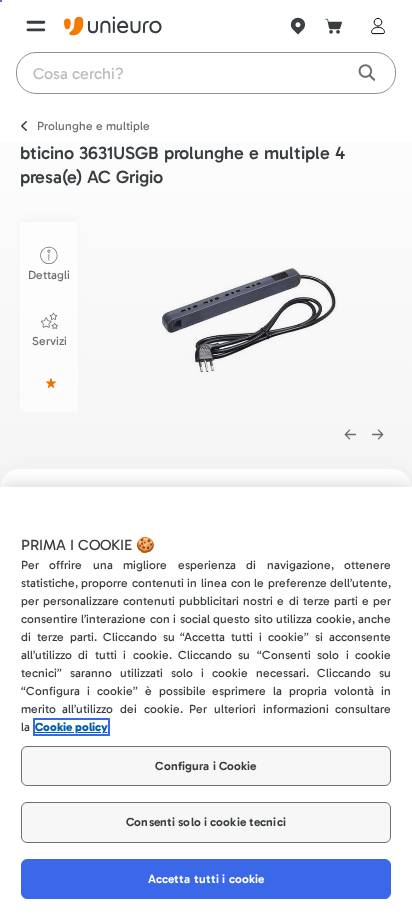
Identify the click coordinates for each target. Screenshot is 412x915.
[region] (206, 701)
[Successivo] (378, 435)
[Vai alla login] (374, 26)
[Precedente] (350, 435)
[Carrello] (334, 26)
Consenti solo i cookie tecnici (206, 822)
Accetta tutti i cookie (206, 879)
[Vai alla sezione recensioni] (49, 383)
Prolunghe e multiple (93, 126)
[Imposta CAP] (298, 26)
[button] (252, 313)
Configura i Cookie (205, 766)
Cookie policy (71, 727)
